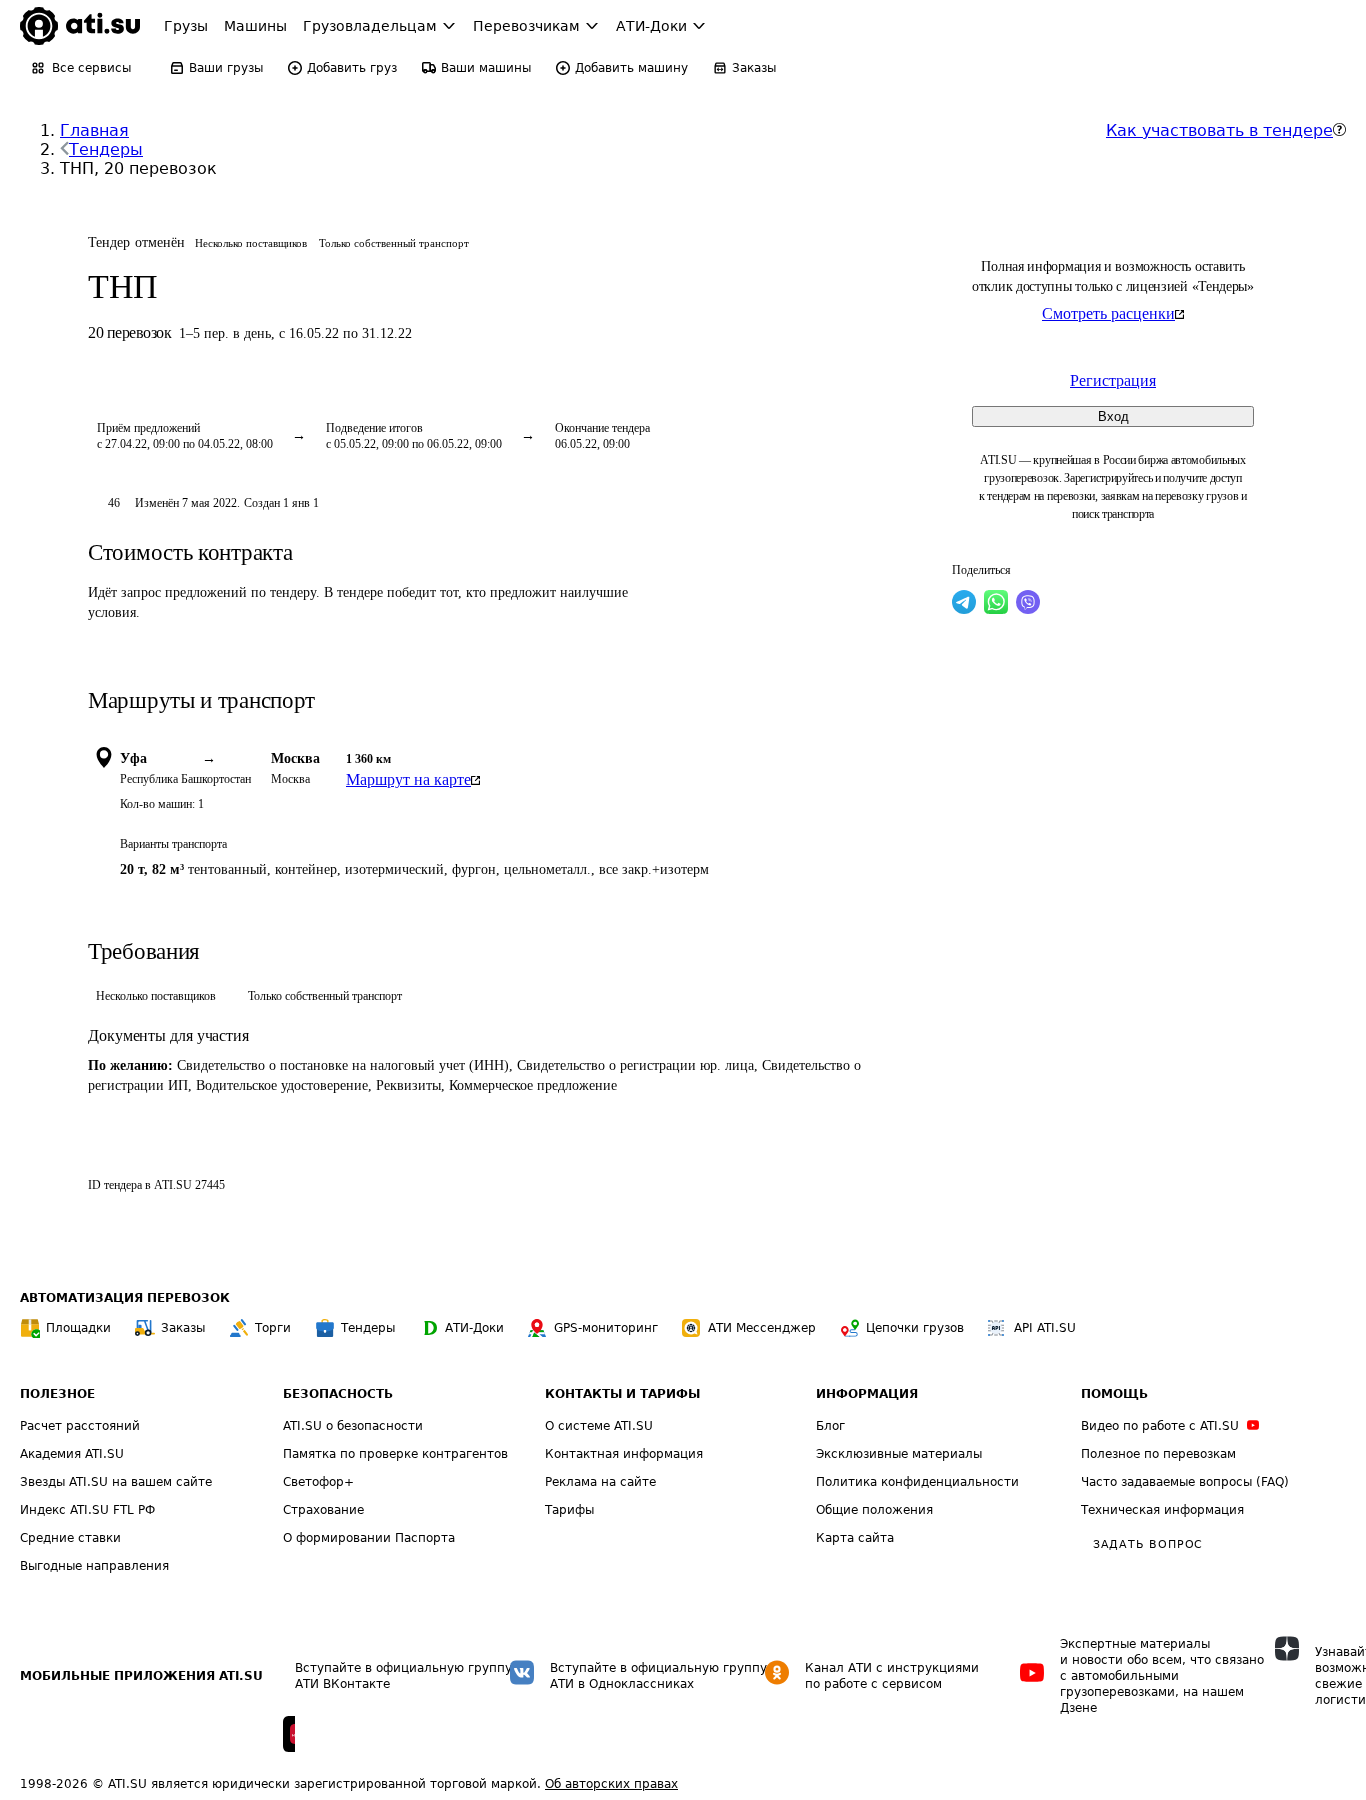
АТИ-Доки (474, 1328)
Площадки (78, 1328)
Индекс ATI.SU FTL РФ (87, 1510)
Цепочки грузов (915, 1328)
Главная (94, 130)
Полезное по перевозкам (1158, 1454)
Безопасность (338, 1394)
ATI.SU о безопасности (353, 1426)
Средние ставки (70, 1538)
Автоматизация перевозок (125, 1298)
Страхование (323, 1510)
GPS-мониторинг (606, 1328)
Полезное (57, 1394)
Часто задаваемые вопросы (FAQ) (1185, 1482)
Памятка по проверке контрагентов (395, 1454)
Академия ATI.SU (72, 1454)
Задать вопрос (1148, 1544)
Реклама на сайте (600, 1482)
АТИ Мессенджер (762, 1328)
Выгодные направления (94, 1566)
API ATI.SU (1045, 1328)
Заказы (183, 1328)
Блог (830, 1426)
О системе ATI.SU (599, 1426)
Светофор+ (318, 1482)
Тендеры (106, 149)
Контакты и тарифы (622, 1394)
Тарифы (569, 1510)
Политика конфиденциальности (917, 1482)
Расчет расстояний (80, 1426)
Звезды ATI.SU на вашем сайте (116, 1482)
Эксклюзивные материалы (899, 1454)
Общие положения (874, 1510)
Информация (867, 1394)
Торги (273, 1328)
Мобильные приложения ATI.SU (141, 1676)
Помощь (1114, 1394)
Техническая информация (1162, 1510)
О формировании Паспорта (369, 1538)
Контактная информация (624, 1454)
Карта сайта (855, 1538)
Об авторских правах (611, 1784)
